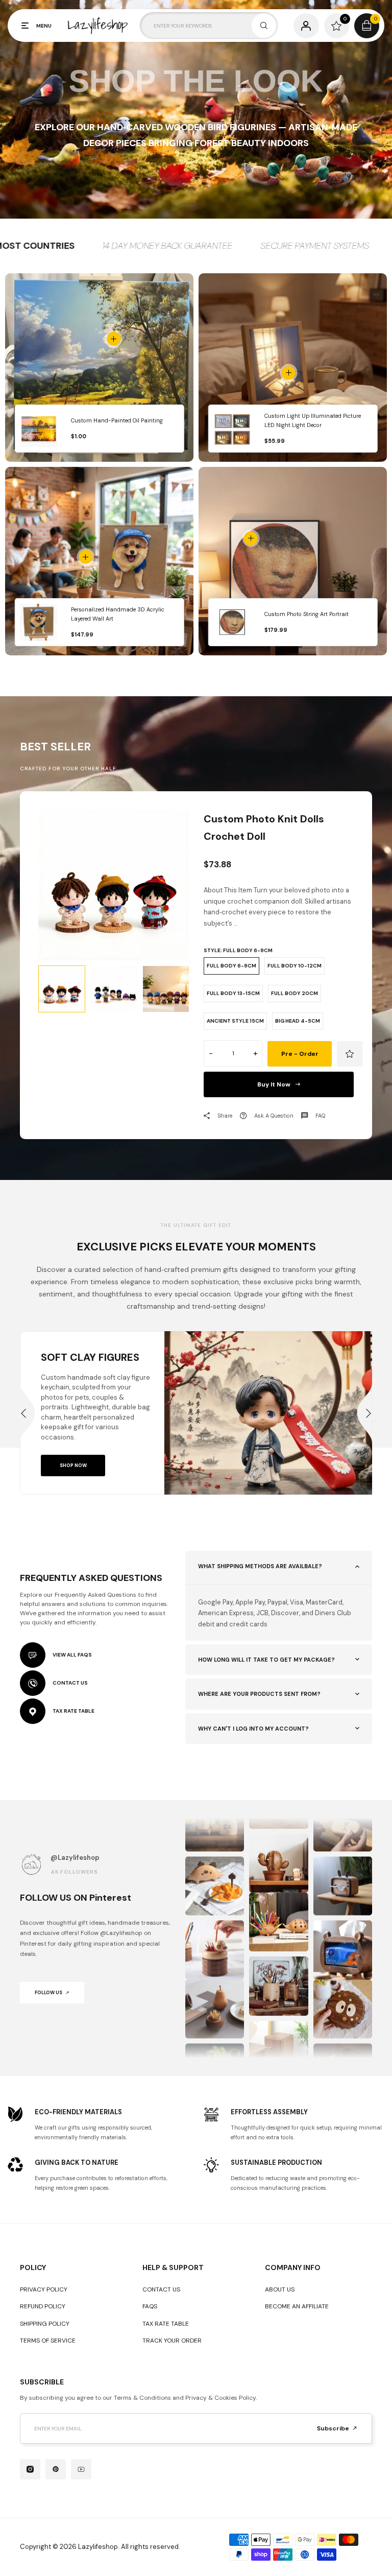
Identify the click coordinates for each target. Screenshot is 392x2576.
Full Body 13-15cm (233, 993)
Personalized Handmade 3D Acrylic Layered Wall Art (118, 614)
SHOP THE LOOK (196, 81)
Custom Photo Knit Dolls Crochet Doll (264, 828)
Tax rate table (166, 2324)
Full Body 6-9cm (231, 966)
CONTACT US (70, 1683)
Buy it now (274, 1084)
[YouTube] (81, 2469)
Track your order (172, 2341)
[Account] (306, 26)
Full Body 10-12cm (295, 966)
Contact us (161, 2289)
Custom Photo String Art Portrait (307, 614)
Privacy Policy (44, 2289)
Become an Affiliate (297, 2306)
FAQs (150, 2306)
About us (280, 2289)
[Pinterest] (56, 2469)
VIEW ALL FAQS (72, 1655)
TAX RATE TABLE (73, 1711)
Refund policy (43, 2306)
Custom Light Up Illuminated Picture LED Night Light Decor (313, 421)
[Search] (264, 26)
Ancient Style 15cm (235, 1021)
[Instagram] (30, 2469)
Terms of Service (48, 2341)
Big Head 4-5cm (298, 1021)
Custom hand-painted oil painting (117, 420)
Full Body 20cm (295, 993)
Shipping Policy (45, 2324)
